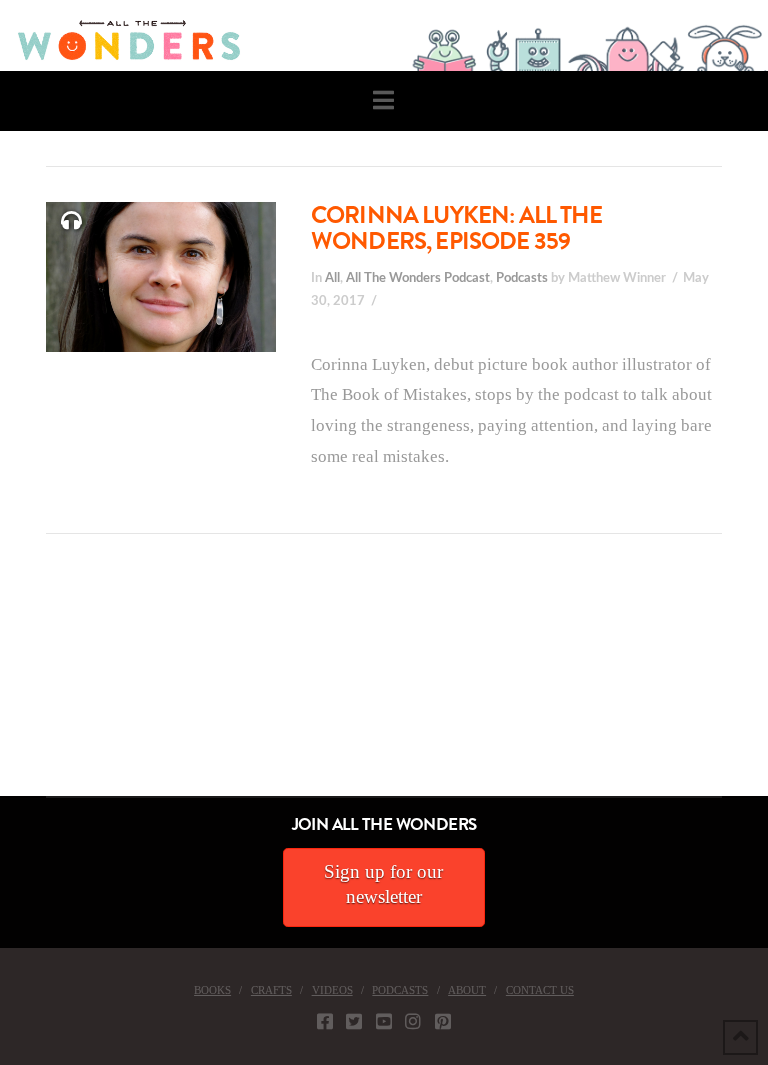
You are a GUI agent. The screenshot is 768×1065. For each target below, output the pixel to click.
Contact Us (540, 990)
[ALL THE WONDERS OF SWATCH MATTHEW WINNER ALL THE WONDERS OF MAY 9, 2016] (21, 683)
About (467, 990)
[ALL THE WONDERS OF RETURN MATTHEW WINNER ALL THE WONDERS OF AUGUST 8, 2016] (19, 683)
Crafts (271, 990)
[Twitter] (354, 1021)
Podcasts (522, 278)
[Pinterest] (443, 1021)
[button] (383, 100)
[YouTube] (384, 1021)
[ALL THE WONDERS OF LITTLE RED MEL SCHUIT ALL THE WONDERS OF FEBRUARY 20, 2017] (7, 683)
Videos (332, 990)
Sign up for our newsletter (383, 884)
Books (212, 990)
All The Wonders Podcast (418, 278)
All (332, 278)
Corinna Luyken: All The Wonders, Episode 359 (456, 228)
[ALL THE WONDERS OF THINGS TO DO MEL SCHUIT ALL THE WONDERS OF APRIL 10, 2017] (3, 683)
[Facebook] (325, 1021)
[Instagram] (413, 1021)
